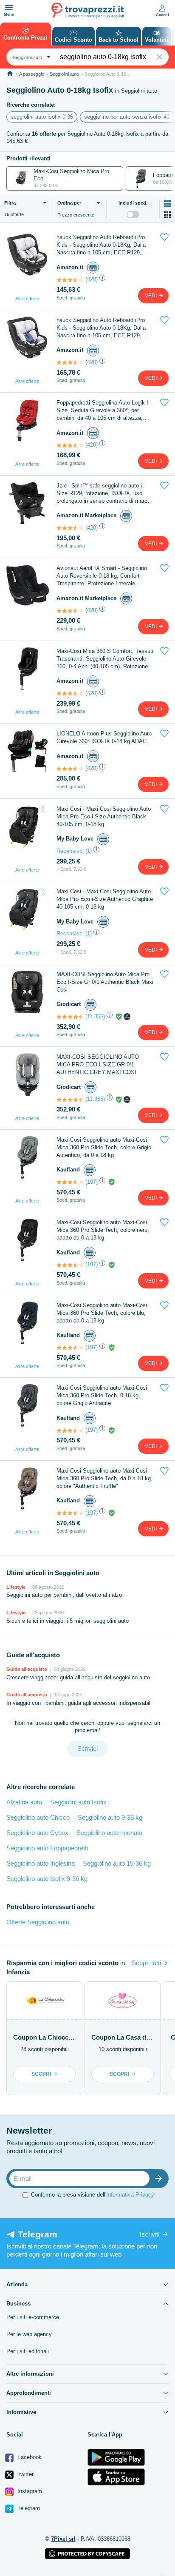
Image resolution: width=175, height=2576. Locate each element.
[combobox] (31, 57)
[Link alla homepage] (10, 74)
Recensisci (70, 851)
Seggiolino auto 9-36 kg (110, 1817)
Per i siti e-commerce (33, 2317)
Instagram (29, 2491)
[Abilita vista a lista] (167, 204)
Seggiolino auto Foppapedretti (47, 1848)
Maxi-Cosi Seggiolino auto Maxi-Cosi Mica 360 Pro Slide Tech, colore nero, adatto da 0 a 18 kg (103, 1230)
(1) (89, 851)
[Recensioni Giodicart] (70, 1017)
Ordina (69, 203)
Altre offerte (27, 299)
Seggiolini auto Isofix (78, 1802)
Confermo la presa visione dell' (93, 2195)
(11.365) (95, 1016)
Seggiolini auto (64, 74)
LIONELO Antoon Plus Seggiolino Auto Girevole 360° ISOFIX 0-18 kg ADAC (104, 737)
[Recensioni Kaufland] (70, 1182)
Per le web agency (29, 2334)
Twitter (25, 2474)
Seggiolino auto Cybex (37, 1833)
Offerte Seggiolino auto (38, 1922)
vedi (151, 296)
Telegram (28, 2508)
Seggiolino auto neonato (109, 1833)
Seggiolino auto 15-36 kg (117, 1863)
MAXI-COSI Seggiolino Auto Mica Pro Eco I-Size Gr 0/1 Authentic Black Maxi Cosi (105, 982)
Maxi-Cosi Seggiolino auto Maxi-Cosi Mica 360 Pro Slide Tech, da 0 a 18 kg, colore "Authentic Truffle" (104, 1478)
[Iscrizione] (161, 2178)
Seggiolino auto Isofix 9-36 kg (47, 1879)
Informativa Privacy (130, 2195)
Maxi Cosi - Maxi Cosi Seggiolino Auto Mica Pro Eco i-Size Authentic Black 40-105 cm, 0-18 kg (104, 816)
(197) (92, 1182)
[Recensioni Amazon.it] (70, 280)
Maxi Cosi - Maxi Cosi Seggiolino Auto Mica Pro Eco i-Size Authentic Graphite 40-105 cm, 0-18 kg (105, 899)
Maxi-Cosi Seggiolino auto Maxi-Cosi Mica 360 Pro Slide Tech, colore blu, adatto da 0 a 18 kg (102, 1313)
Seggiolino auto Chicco (38, 1817)
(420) (92, 279)
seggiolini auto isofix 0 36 (42, 117)
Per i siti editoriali (28, 2351)
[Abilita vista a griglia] (167, 215)
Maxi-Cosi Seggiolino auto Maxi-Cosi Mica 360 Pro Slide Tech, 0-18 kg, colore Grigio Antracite (102, 1395)
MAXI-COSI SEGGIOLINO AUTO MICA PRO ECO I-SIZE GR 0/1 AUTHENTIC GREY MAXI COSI (98, 1064)
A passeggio (32, 74)
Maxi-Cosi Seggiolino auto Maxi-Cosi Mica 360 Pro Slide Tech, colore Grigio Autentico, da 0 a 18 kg (104, 1147)
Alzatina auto (24, 1802)
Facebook (29, 2457)
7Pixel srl (63, 2539)
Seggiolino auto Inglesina (41, 1863)
